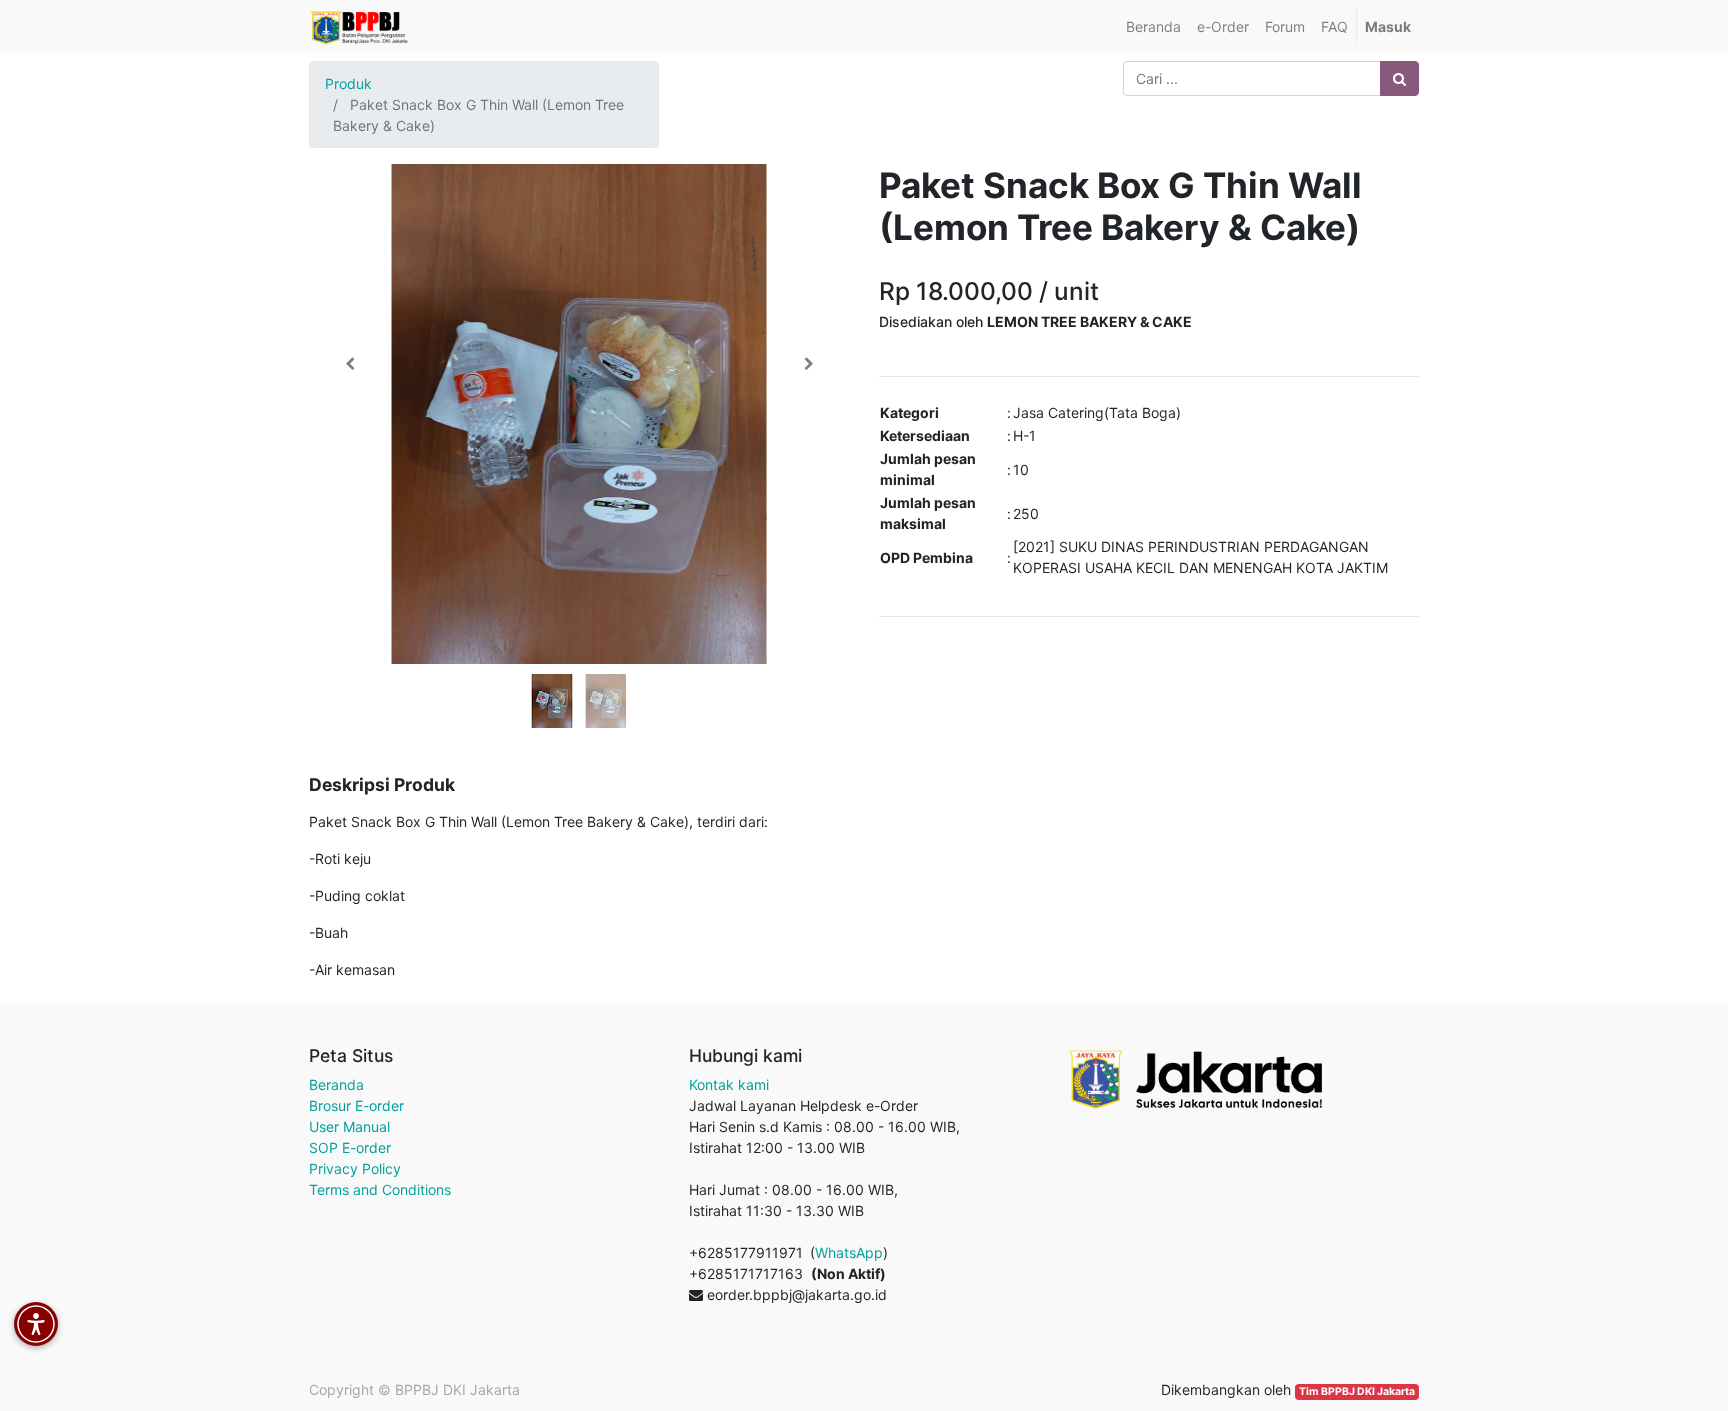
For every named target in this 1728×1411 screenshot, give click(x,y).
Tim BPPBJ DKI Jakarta (1357, 1391)
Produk (348, 83)
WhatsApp (849, 1252)
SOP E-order (350, 1147)
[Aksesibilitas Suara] (36, 1324)
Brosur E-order (356, 1105)
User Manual (349, 1126)
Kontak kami (729, 1084)
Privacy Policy (355, 1168)
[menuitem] (1153, 26)
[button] (349, 364)
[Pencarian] (1399, 78)
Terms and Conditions (380, 1189)
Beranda (336, 1084)
